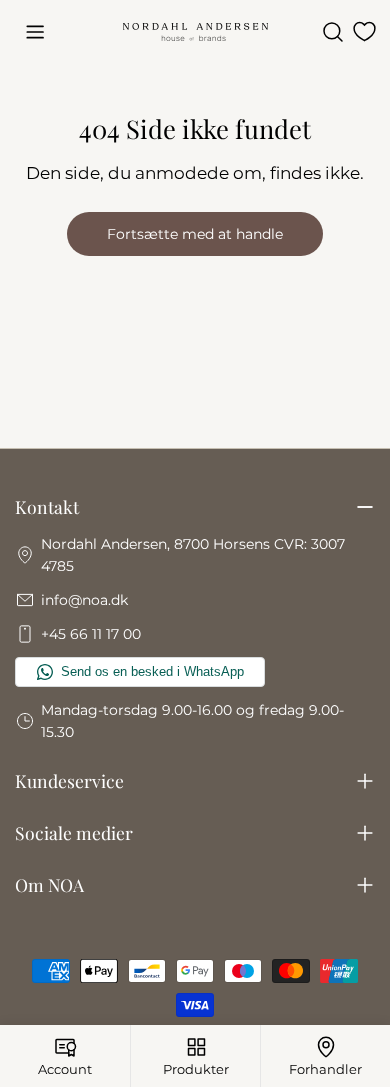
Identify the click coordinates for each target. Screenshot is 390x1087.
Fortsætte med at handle (195, 234)
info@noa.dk (84, 600)
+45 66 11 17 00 (91, 634)
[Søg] (333, 32)
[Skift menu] (35, 32)
